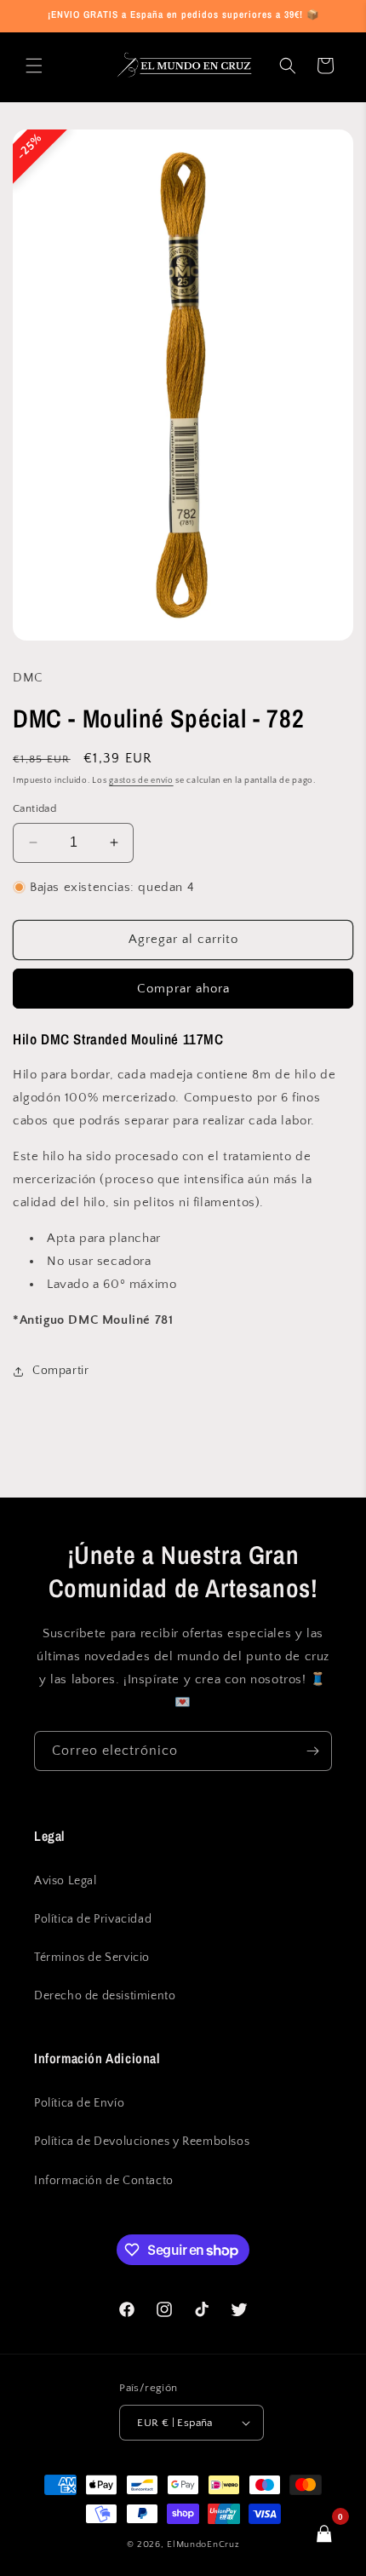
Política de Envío (79, 2103)
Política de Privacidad (93, 1919)
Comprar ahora (183, 989)
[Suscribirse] (312, 1751)
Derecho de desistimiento (105, 1996)
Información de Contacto (104, 2181)
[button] (34, 66)
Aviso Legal (66, 1881)
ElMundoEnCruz (203, 2544)
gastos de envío (141, 781)
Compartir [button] (60, 1371)
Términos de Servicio (92, 1958)
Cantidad (34, 808)
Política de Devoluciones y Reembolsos (142, 2142)
